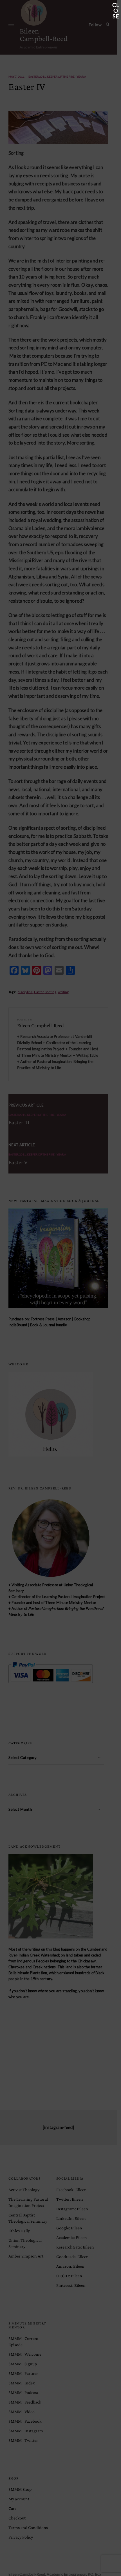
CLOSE (116, 5)
